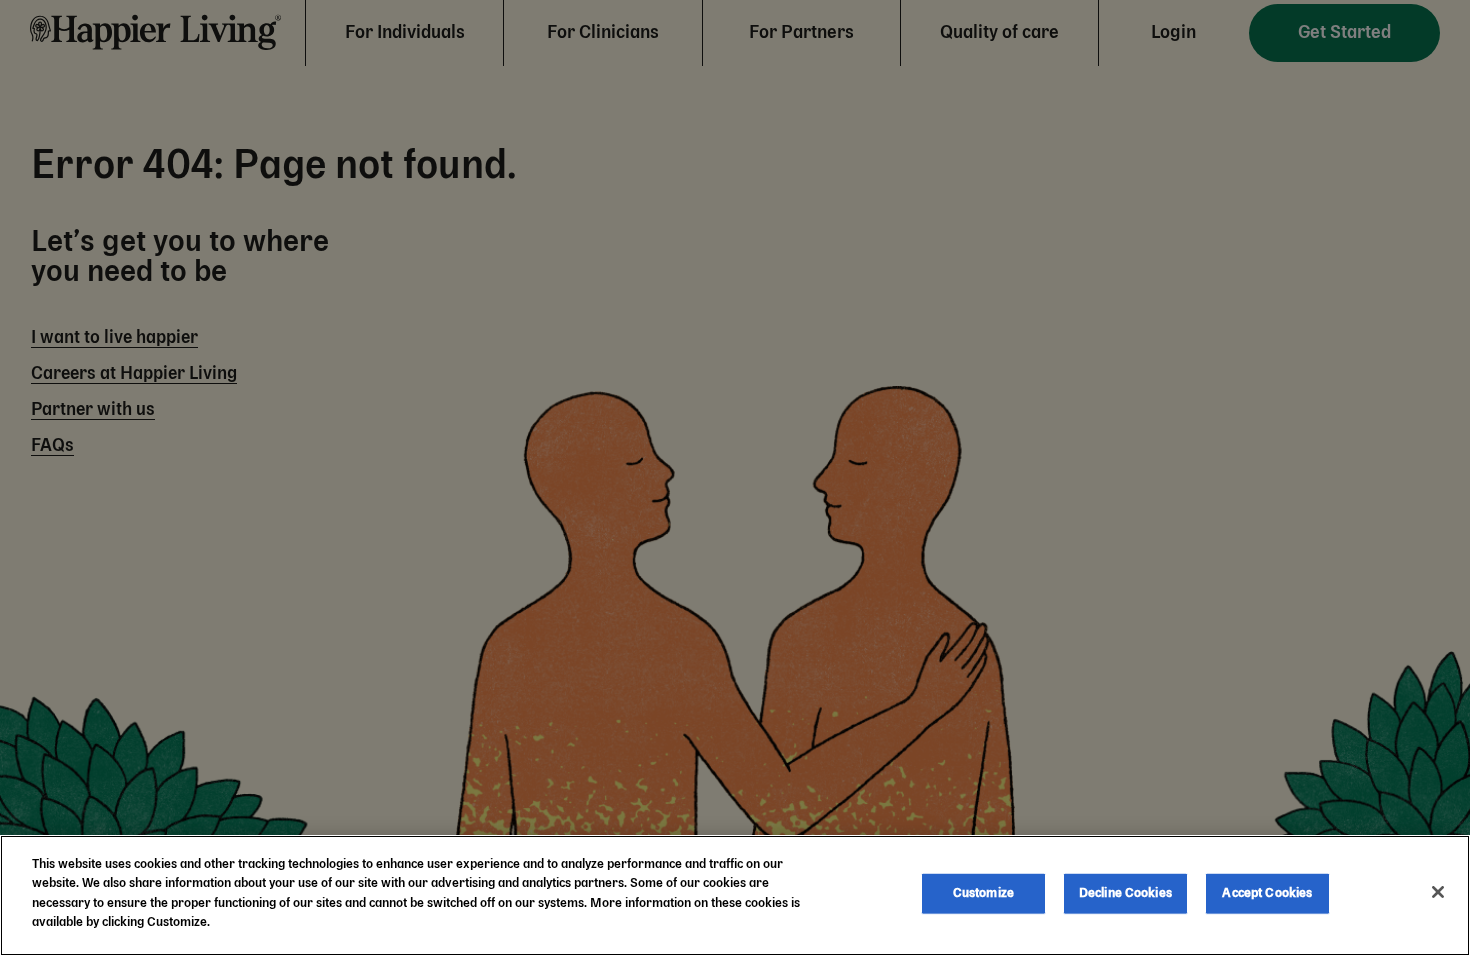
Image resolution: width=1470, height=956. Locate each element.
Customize (983, 893)
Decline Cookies (1125, 893)
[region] (735, 895)
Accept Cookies (1267, 893)
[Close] (1438, 892)
